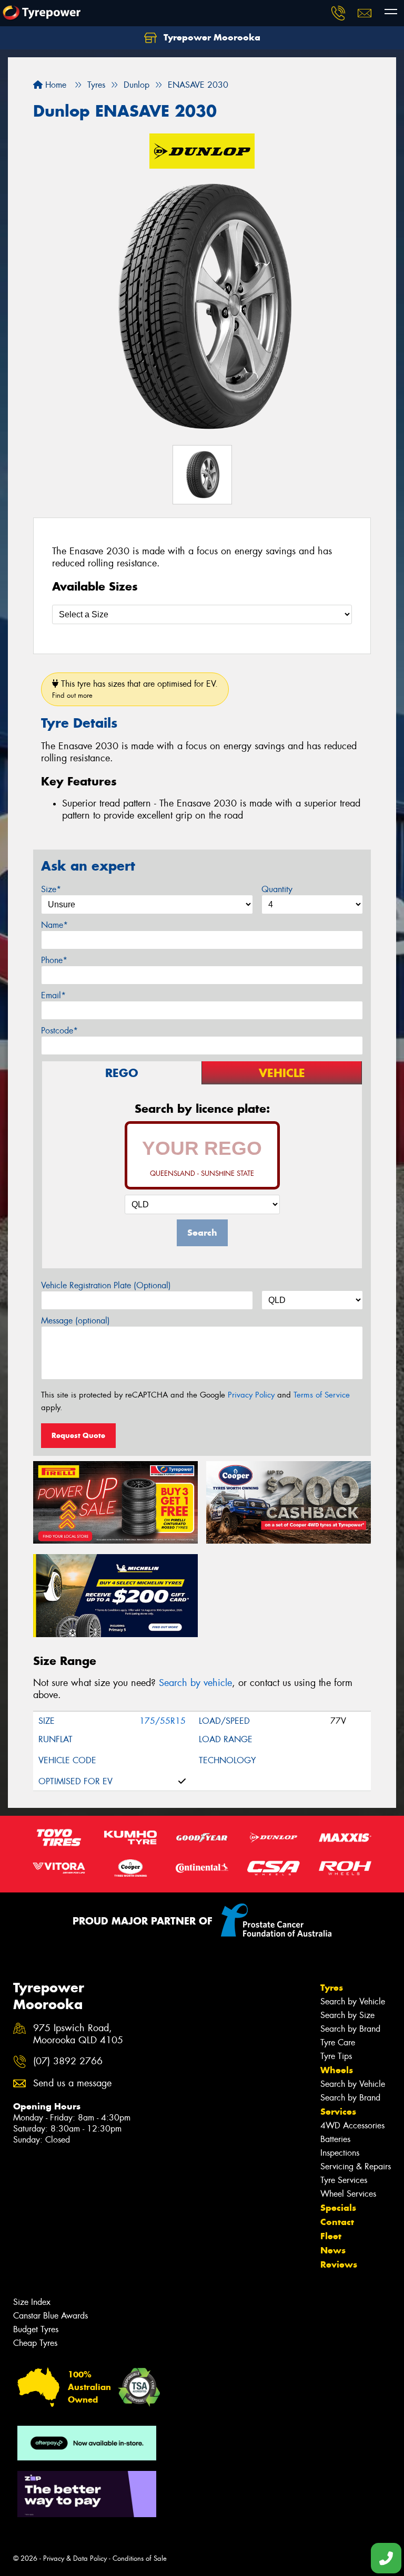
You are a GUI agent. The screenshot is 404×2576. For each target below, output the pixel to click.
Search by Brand (350, 2029)
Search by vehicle (195, 1683)
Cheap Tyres (35, 2343)
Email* (53, 995)
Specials (338, 2208)
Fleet (331, 2236)
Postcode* (59, 1031)
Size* (51, 889)
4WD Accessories (352, 2125)
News (333, 2250)
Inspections (340, 2153)
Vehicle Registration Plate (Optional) (106, 1285)
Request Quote (78, 1435)
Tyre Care (338, 2042)
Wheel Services (348, 2194)
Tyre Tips (336, 2056)
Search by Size (347, 2015)
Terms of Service (322, 1395)
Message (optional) (75, 1321)
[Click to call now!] (338, 13)
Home (54, 85)
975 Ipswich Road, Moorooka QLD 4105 (78, 2034)
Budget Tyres (36, 2329)
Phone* (54, 960)
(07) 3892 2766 (68, 2061)
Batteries (335, 2139)
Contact (337, 2222)
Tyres (332, 1988)
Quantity (277, 889)
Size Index (32, 2302)
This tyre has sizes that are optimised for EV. (135, 689)
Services (338, 2112)
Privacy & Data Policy (75, 2558)
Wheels (337, 2070)
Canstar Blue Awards (50, 2316)
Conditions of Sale (140, 2558)
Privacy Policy (251, 1395)
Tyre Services (344, 2180)
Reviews (339, 2264)
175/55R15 (163, 1721)
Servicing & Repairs (356, 2166)
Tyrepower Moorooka (211, 37)
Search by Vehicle (353, 2001)
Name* (54, 925)
